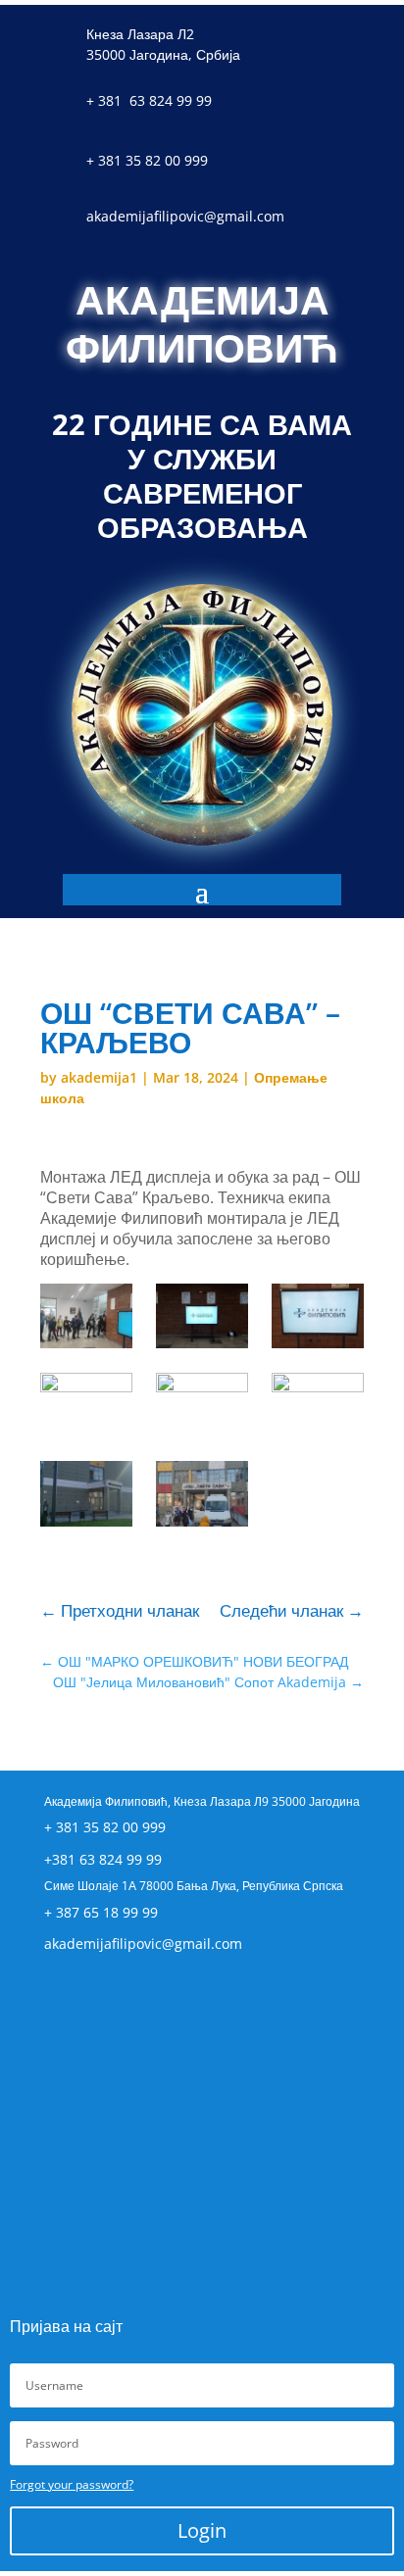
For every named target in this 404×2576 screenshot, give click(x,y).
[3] (317, 1405)
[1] (202, 1493)
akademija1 (99, 1077)
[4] (202, 1405)
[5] (86, 1405)
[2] (86, 1493)
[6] (317, 1316)
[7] (202, 1316)
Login (202, 2530)
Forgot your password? (72, 2484)
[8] (86, 1316)
